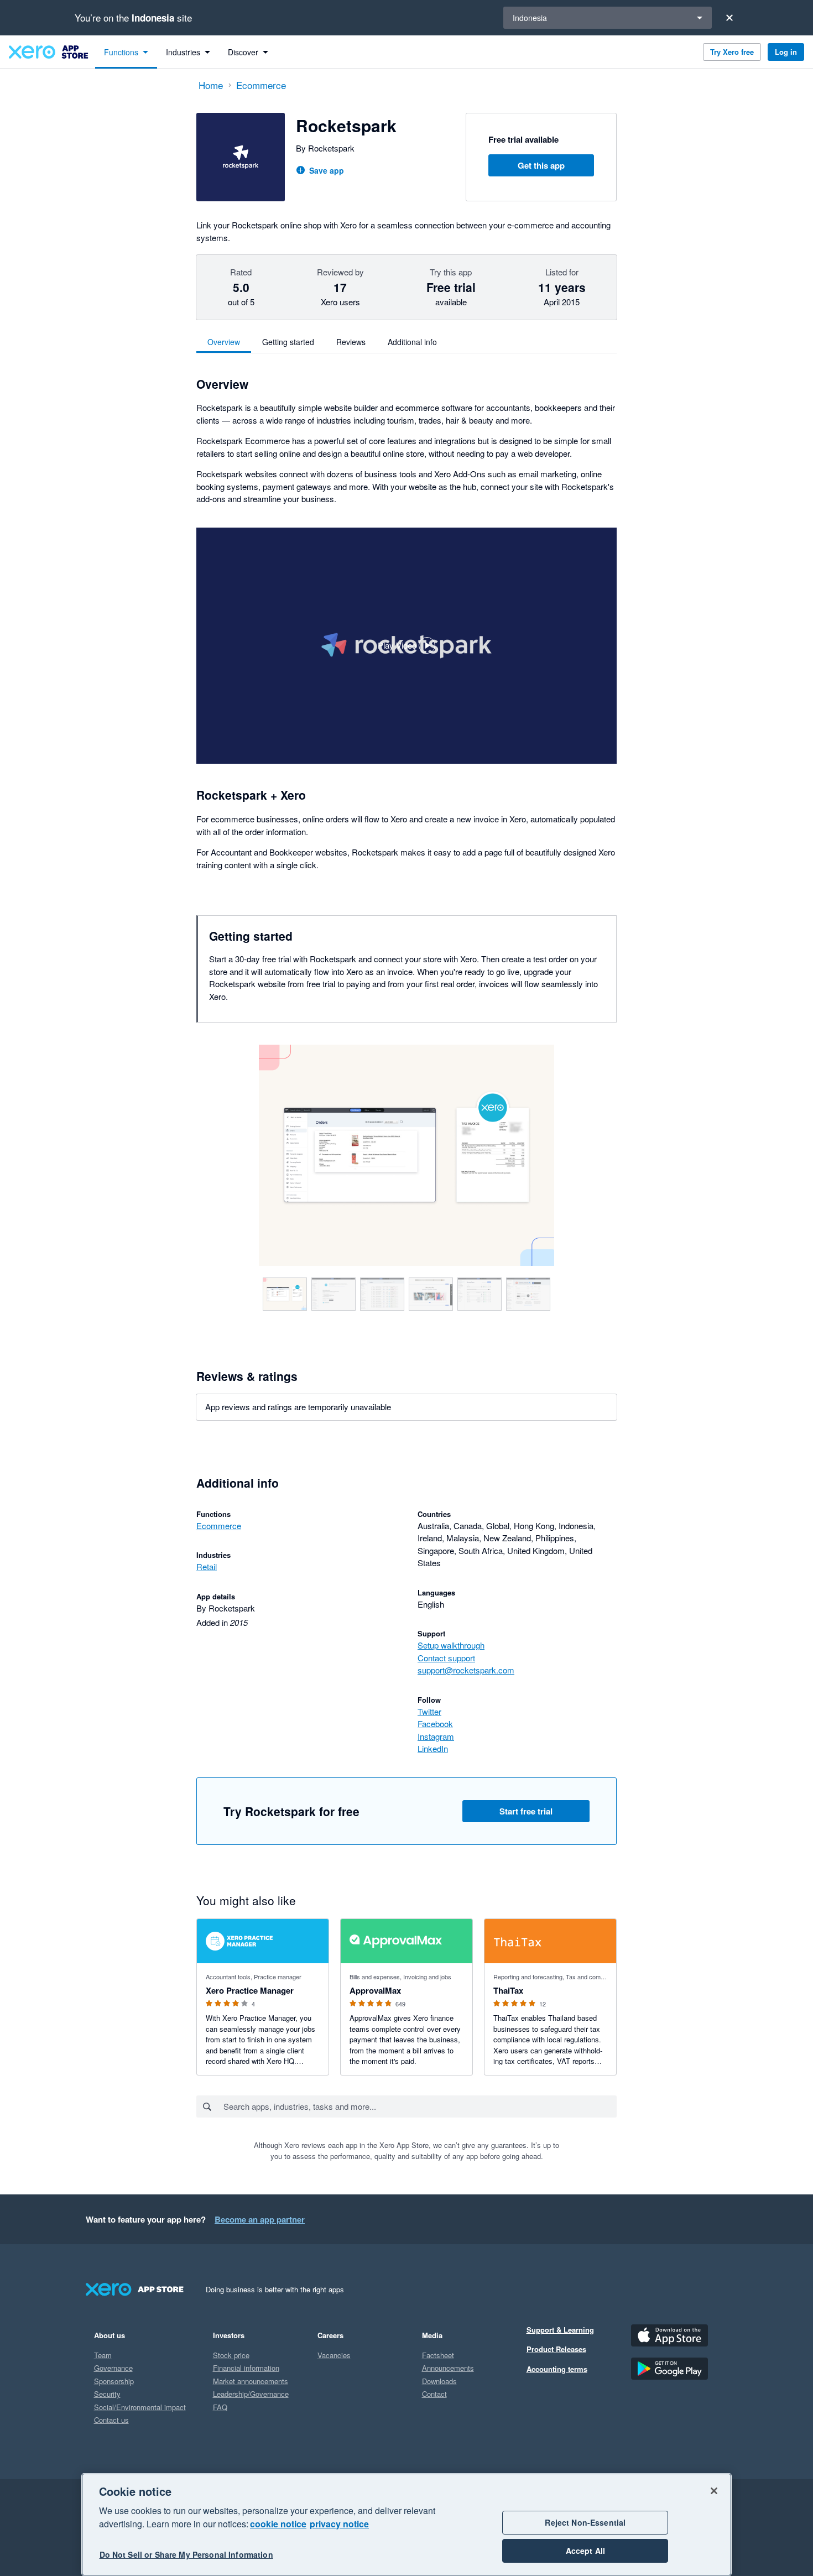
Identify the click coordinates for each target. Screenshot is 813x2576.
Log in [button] (786, 52)
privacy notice (339, 2524)
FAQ (220, 2407)
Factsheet (438, 2355)
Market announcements (251, 2381)
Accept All (585, 2551)
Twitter (429, 1711)
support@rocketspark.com (466, 1670)
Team (103, 2355)
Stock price (231, 2355)
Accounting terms (557, 2369)
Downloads (439, 2381)
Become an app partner (260, 2219)
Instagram (436, 1736)
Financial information (246, 2368)
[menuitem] (126, 52)
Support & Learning (560, 2330)
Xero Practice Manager (250, 1990)
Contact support (446, 1658)
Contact (434, 2394)
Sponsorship (114, 2381)
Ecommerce (219, 1526)
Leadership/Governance (251, 2394)
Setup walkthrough (451, 1645)
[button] (406, 646)
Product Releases (556, 2349)
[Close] (729, 18)
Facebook (435, 1724)
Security (107, 2394)
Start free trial (526, 1811)
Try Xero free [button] (732, 52)
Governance (113, 2368)
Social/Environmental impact (140, 2407)
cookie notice (278, 2524)
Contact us (111, 2420)
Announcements (448, 2368)
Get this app (541, 165)
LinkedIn (433, 1748)
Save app (327, 170)
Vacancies (334, 2355)
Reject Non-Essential (585, 2522)
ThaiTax (508, 1990)
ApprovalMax (375, 1990)
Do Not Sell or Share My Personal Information (186, 2555)
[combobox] (419, 2106)
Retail (207, 1566)
